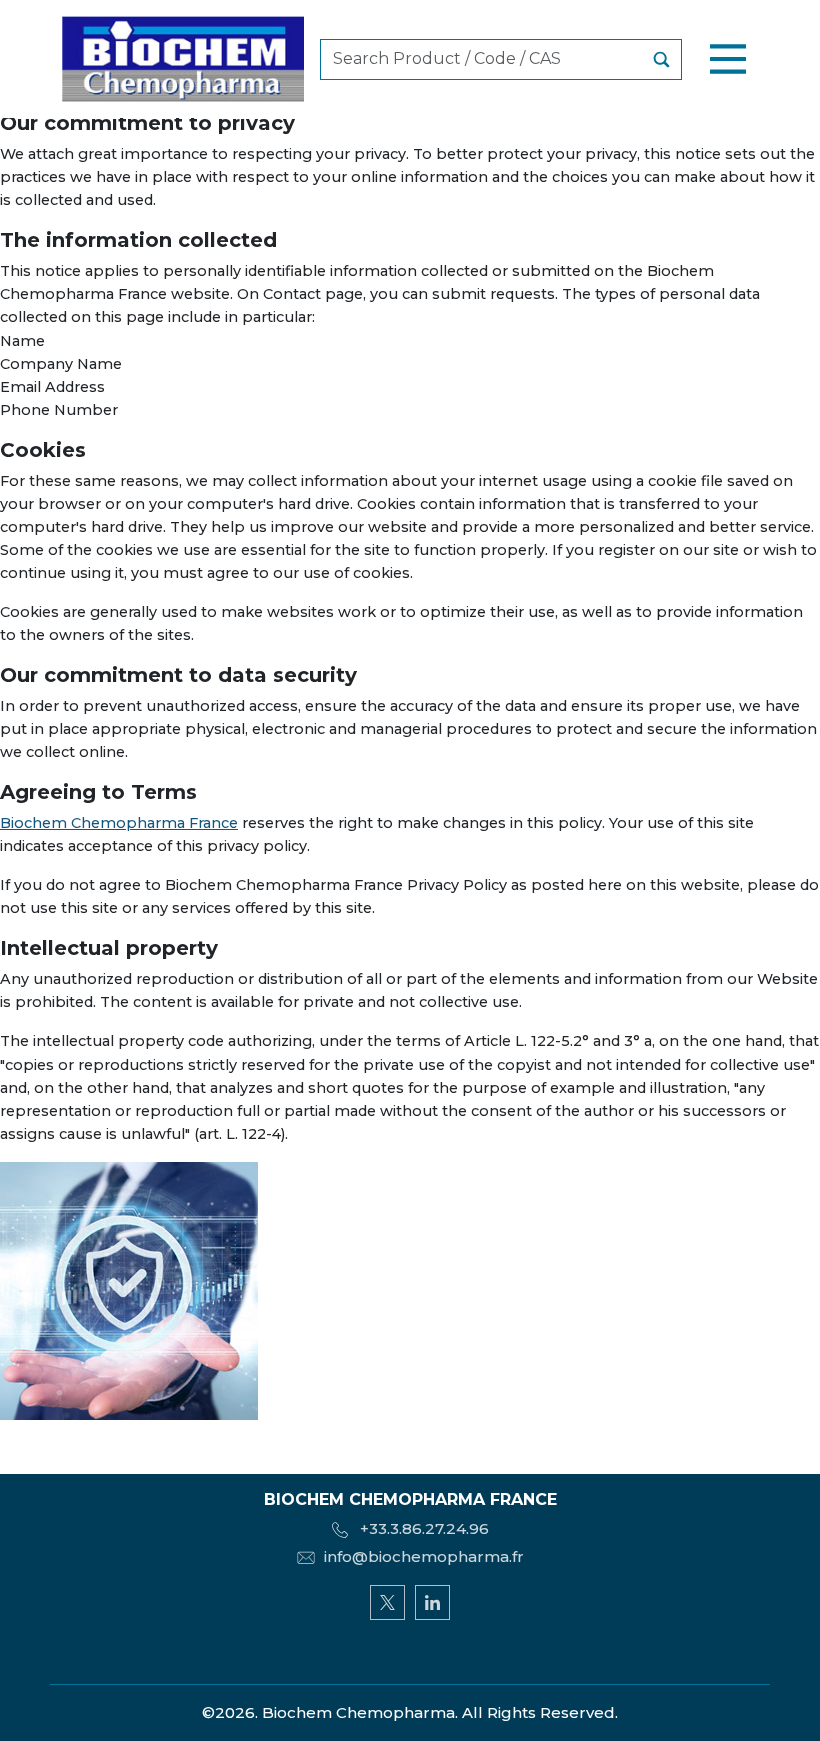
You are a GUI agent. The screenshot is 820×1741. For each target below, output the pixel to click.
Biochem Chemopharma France (119, 823)
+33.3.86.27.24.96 (422, 1528)
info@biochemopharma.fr (424, 1556)
